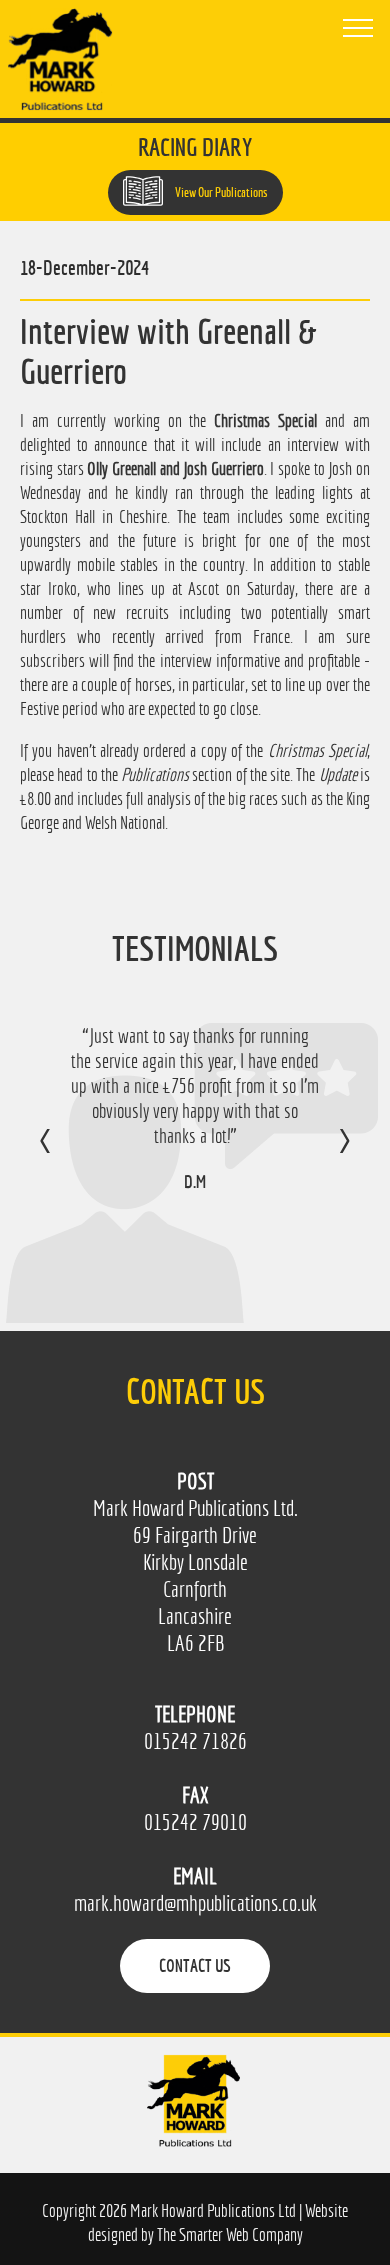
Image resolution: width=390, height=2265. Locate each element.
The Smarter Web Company (230, 2234)
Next (324, 1155)
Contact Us (195, 1965)
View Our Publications (220, 192)
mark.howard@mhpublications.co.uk (195, 1903)
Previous (65, 1155)
